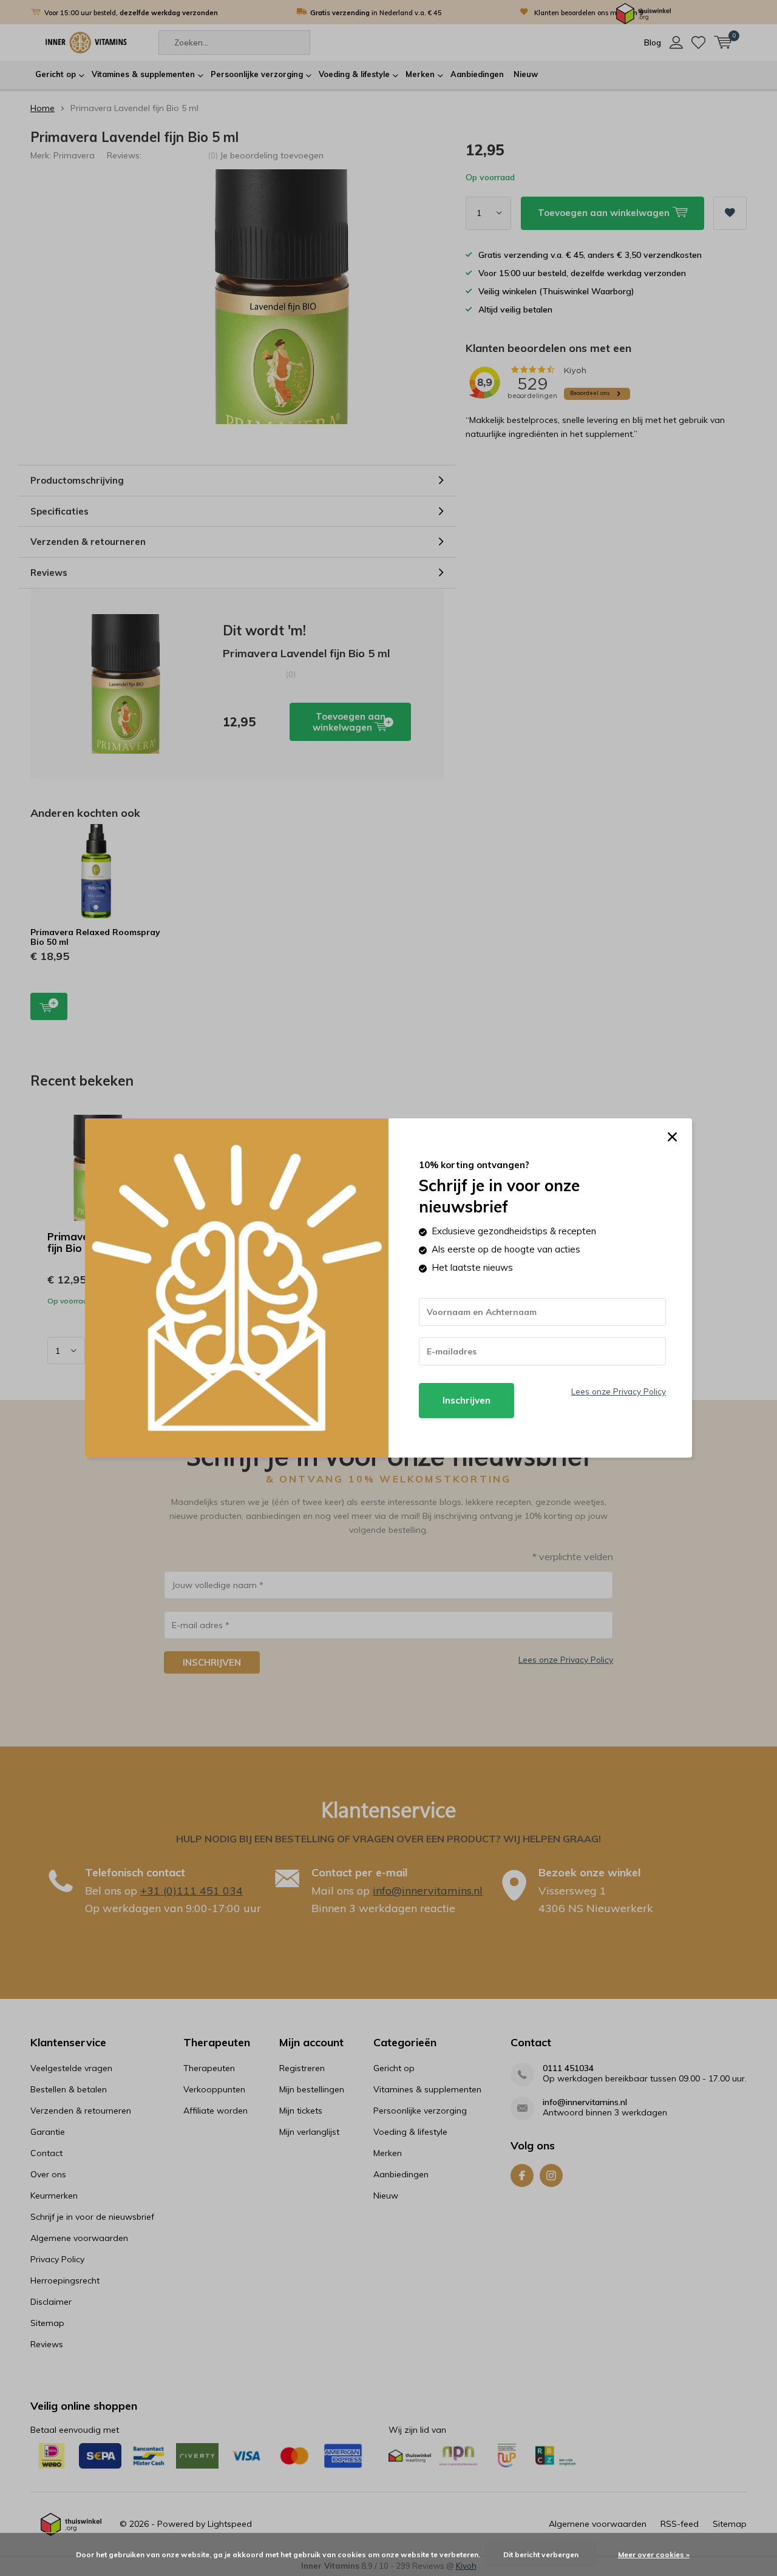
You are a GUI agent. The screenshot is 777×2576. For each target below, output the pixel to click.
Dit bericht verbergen (541, 2554)
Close (672, 1137)
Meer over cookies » (654, 2554)
